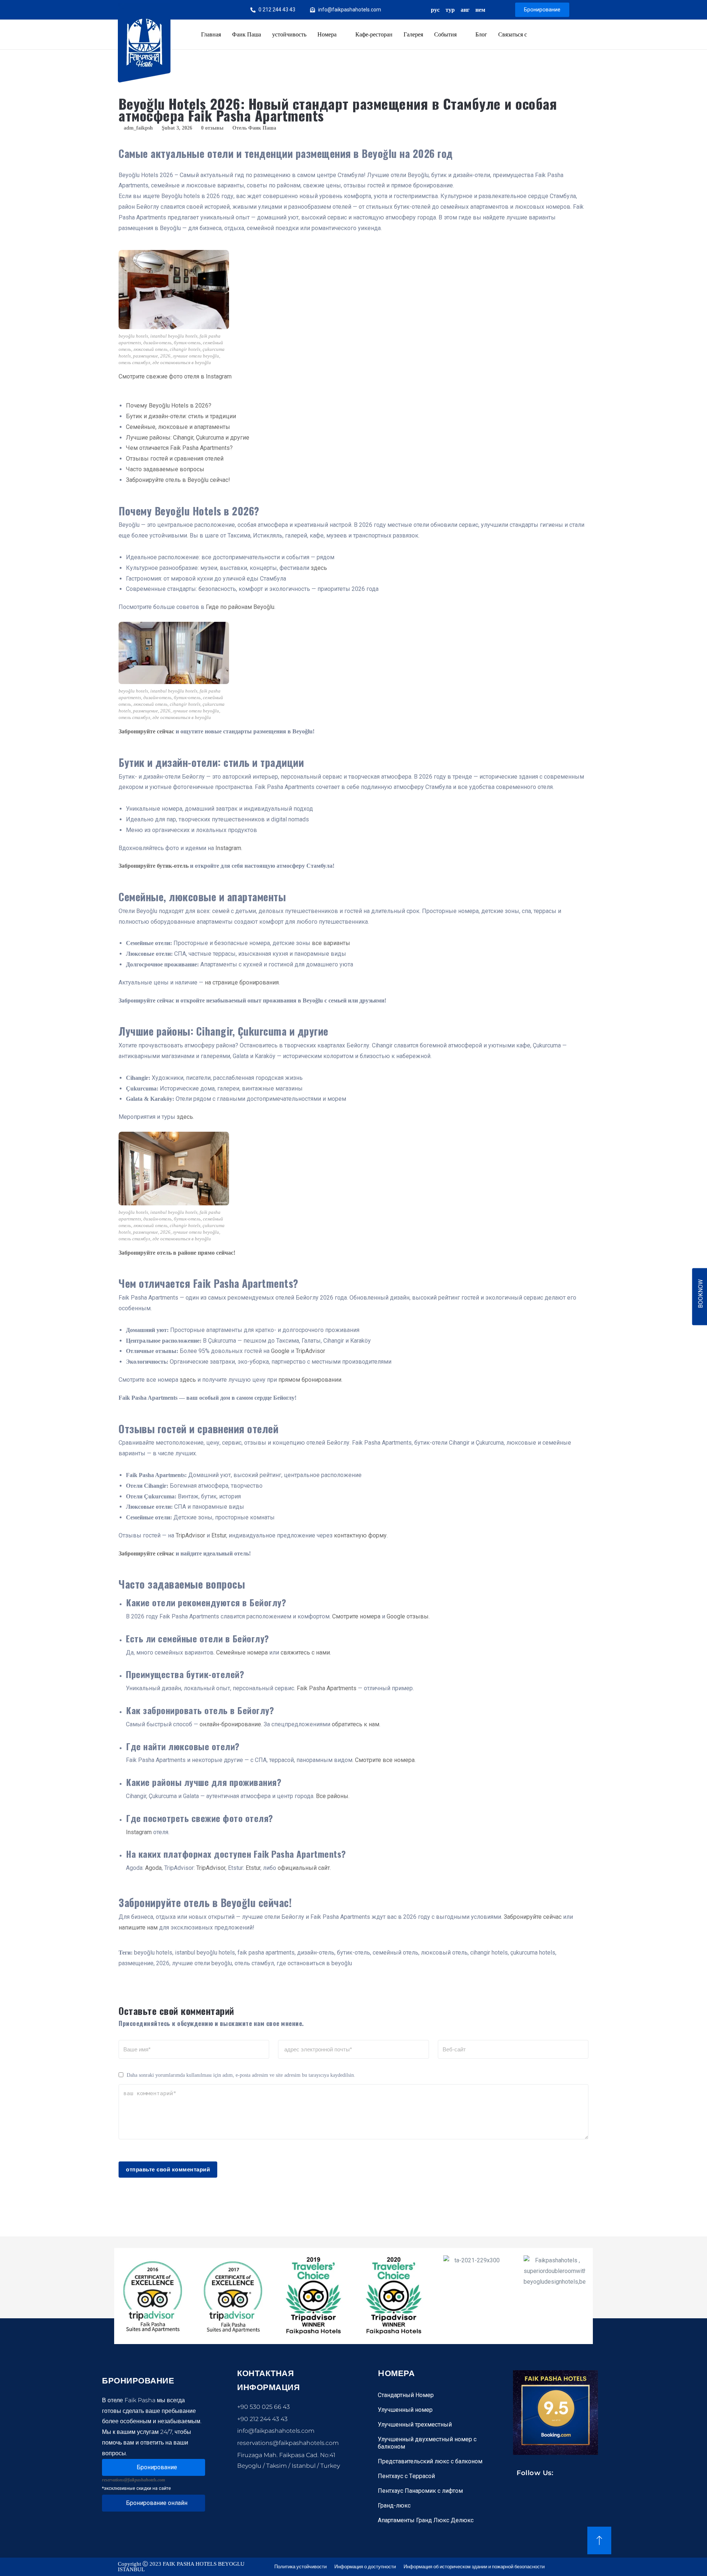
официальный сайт (304, 1868)
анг (465, 10)
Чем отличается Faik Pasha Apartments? (179, 448)
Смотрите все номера (385, 1760)
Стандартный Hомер (406, 2395)
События (445, 34)
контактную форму (360, 1535)
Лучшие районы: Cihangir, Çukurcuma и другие (188, 438)
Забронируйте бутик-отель (154, 866)
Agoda (153, 1868)
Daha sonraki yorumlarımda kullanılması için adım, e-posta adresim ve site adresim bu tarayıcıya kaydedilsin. (241, 2075)
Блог (481, 34)
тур (450, 10)
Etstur (219, 1535)
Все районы (332, 1796)
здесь (319, 568)
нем (480, 10)
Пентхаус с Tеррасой (406, 2476)
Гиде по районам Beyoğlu (240, 607)
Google (280, 1351)
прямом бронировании (310, 1380)
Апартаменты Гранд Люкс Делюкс (426, 2520)
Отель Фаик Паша (254, 128)
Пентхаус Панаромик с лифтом (420, 2491)
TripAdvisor (310, 1351)
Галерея (413, 34)
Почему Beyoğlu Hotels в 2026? (169, 406)
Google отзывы (408, 1616)
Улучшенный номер (405, 2410)
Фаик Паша (247, 34)
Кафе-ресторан (374, 34)
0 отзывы (212, 128)
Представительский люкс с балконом (430, 2461)
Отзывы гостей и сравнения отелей (175, 459)
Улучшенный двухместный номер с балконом (427, 2443)
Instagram (228, 848)
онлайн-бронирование (230, 1724)
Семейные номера (242, 1652)
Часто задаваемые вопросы (165, 469)
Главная (211, 34)
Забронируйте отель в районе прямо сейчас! (177, 1253)
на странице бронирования (242, 982)
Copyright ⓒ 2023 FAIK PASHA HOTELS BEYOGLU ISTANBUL (181, 2567)
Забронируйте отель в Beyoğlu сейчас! (178, 480)
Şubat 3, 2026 (177, 128)
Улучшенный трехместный (415, 2425)
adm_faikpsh (138, 128)
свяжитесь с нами (305, 1652)
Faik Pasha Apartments (327, 1688)
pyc (435, 10)
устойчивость (289, 34)
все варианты (331, 943)
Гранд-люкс (394, 2505)
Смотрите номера (356, 1616)
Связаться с (513, 34)
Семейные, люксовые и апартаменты (178, 427)
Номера (327, 34)
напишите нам (138, 1927)
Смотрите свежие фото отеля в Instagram (175, 376)
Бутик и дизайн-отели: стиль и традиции (181, 416)
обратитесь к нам (356, 1724)
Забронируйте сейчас (146, 731)
